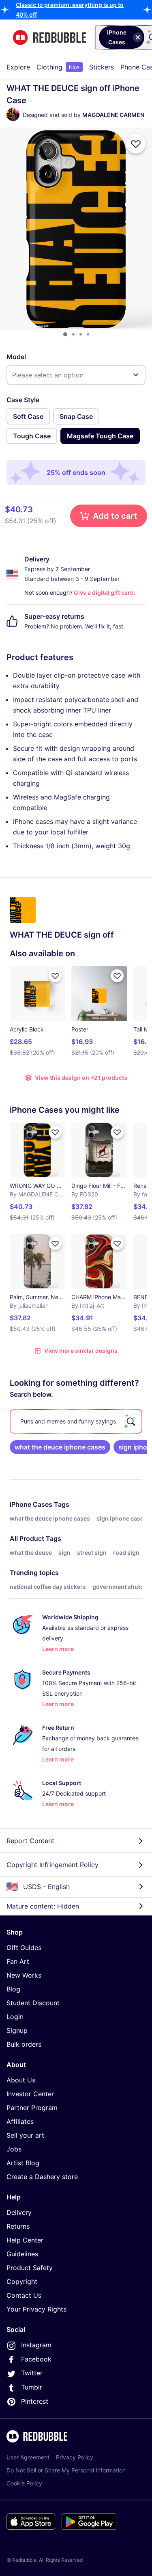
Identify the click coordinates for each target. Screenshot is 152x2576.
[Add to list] (136, 144)
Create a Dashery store (42, 2177)
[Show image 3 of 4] (81, 334)
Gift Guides (24, 1948)
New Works (24, 1975)
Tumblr (32, 2387)
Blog (13, 1989)
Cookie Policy (24, 2483)
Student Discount (33, 2003)
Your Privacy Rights (36, 2309)
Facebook (36, 2359)
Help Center (25, 2240)
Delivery (19, 2212)
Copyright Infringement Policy (52, 1865)
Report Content (30, 1841)
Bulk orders (24, 2044)
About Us (21, 2080)
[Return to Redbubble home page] (49, 38)
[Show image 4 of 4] (88, 334)
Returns (18, 2226)
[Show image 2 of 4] (73, 334)
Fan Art (18, 1961)
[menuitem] (18, 67)
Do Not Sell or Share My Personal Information (66, 2470)
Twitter (32, 2373)
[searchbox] (76, 1421)
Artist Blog (23, 2163)
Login (15, 2017)
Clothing (58, 67)
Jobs (14, 2149)
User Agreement (28, 2457)
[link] (60, 1447)
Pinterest (35, 2401)
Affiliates (20, 2121)
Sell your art (25, 2135)
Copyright (22, 2281)
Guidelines (22, 2254)
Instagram (36, 2345)
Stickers (102, 67)
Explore (18, 67)
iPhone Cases (31, 1504)
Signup (17, 2030)
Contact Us (24, 2295)
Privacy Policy (75, 2457)
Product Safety (30, 2268)
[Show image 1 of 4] (65, 334)
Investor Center (30, 2094)
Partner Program (32, 2108)
